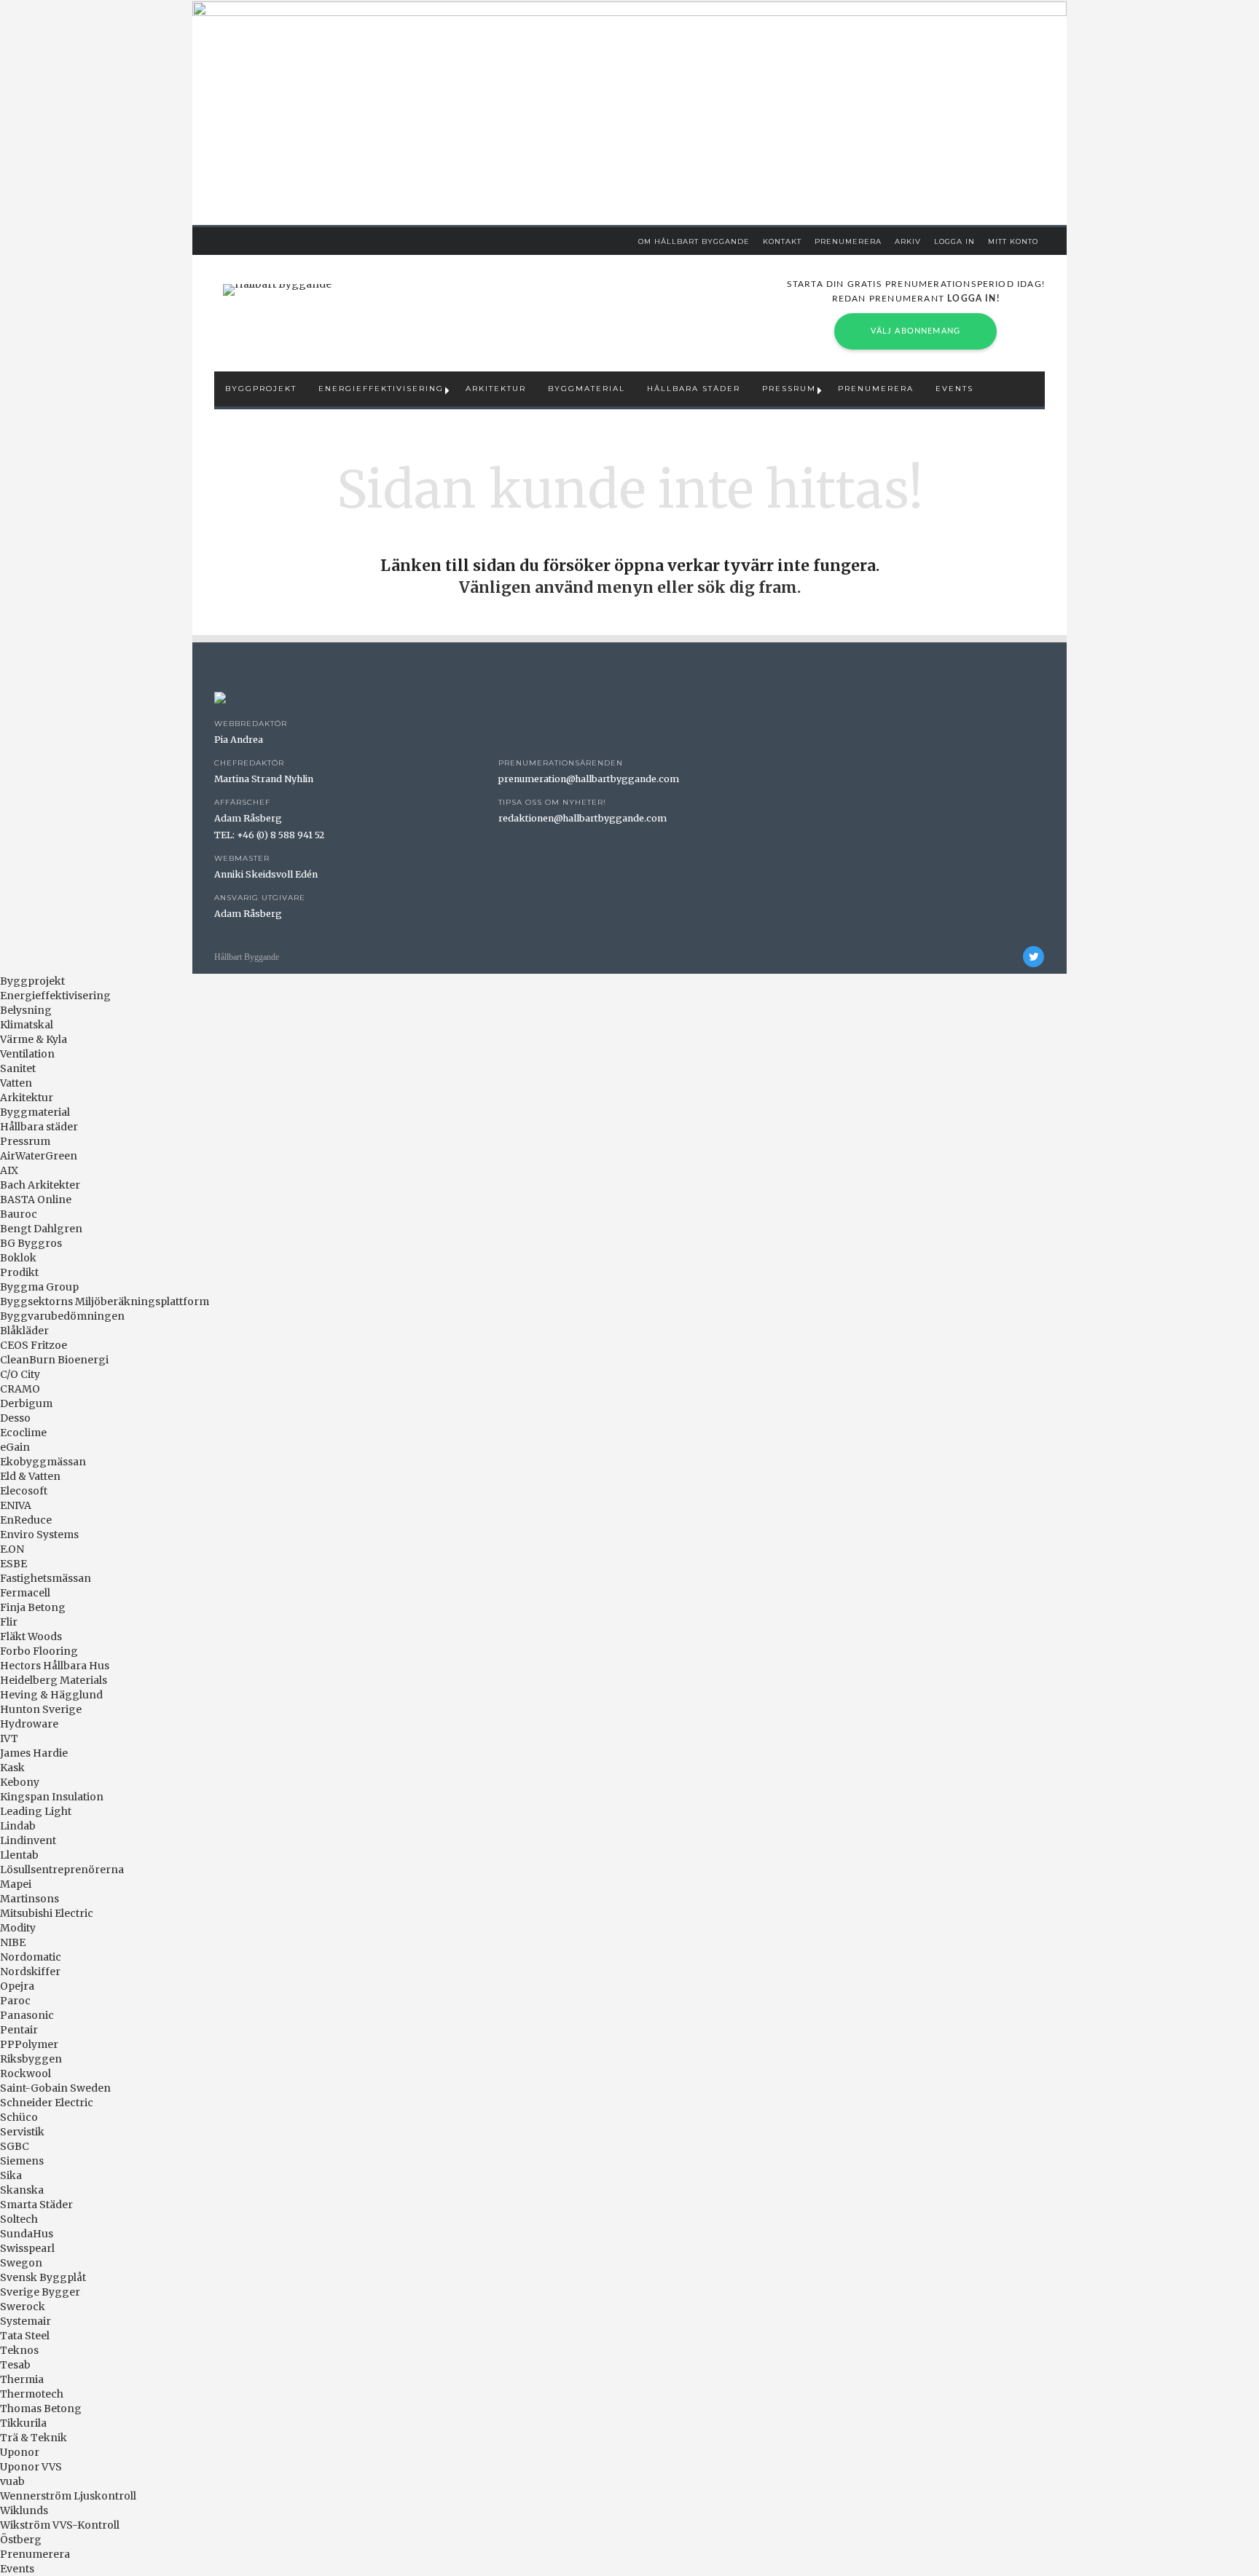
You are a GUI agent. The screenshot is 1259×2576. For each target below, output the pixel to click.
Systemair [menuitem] (26, 2321)
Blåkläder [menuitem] (24, 1331)
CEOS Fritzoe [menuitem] (34, 1345)
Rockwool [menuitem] (26, 2073)
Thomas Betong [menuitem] (41, 2408)
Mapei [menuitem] (16, 1884)
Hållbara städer (694, 389)
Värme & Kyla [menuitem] (34, 1039)
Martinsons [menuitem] (30, 1899)
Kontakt (782, 241)
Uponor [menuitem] (20, 2452)
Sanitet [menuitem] (18, 1068)
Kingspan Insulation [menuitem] (52, 1797)
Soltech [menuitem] (19, 2219)
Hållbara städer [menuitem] (39, 1127)
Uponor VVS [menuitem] (31, 2467)
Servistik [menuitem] (22, 2132)
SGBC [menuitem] (15, 2146)
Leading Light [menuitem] (36, 1811)
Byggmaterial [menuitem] (35, 1112)
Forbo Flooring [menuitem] (39, 1651)
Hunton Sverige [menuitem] (41, 1709)
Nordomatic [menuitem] (31, 1957)
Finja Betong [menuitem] (33, 1607)
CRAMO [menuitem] (20, 1389)
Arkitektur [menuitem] (27, 1098)
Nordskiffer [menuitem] (30, 1972)
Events (954, 389)
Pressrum (789, 389)
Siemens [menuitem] (22, 2161)
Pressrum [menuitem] (25, 1141)
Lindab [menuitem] (18, 1826)
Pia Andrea (239, 740)
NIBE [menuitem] (13, 1942)
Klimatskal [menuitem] (27, 1025)
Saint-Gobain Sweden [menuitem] (55, 2088)
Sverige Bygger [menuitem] (40, 2292)
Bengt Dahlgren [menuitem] (41, 1229)
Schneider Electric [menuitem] (47, 2103)
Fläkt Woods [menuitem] (31, 1636)
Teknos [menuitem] (19, 2350)
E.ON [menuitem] (12, 1549)
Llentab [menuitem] (19, 1855)
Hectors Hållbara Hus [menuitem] (55, 1666)
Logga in (954, 241)
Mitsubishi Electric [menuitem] (47, 1913)
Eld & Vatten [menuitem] (30, 1476)
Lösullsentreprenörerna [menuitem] (62, 1870)
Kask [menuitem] (12, 1768)
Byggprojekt (261, 389)
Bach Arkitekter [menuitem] (40, 1185)
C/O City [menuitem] (20, 1374)
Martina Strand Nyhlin (264, 779)
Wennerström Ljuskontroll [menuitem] (68, 2496)
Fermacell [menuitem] (25, 1593)
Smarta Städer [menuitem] (36, 2205)
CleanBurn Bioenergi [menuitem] (54, 1360)
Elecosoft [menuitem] (24, 1491)
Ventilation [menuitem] (27, 1054)
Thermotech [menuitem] (32, 2394)
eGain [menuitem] (15, 1447)
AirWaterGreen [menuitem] (39, 1156)
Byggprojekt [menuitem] (32, 981)
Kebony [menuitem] (20, 1782)
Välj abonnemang (915, 331)
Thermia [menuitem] (22, 2379)
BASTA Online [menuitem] (36, 1200)
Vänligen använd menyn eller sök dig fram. (630, 587)
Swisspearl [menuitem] (27, 2248)
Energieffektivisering (381, 389)
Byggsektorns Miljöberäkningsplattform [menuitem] (105, 1301)
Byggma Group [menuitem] (39, 1287)
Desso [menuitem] (15, 1418)
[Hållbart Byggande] (277, 290)
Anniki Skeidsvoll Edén (266, 874)
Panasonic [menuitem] (27, 2015)
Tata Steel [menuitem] (25, 2336)
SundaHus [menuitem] (27, 2234)
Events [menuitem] (17, 2569)
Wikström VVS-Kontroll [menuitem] (60, 2525)
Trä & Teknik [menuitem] (34, 2438)
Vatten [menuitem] (16, 1083)
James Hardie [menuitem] (34, 1753)
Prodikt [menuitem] (19, 1272)
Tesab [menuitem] (15, 2365)
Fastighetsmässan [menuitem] (46, 1578)
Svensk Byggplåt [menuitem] (43, 2277)
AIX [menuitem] (9, 1170)
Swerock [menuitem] (23, 2307)
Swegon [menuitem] (21, 2263)
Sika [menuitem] (11, 2175)
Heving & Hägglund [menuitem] (51, 1695)
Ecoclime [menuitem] (23, 1433)
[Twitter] (1034, 957)
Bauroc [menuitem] (19, 1214)
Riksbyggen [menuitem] (31, 2059)
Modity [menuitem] (18, 1928)
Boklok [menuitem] (18, 1258)
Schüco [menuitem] (19, 2117)
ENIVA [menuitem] (16, 1505)
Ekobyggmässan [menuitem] (43, 1462)
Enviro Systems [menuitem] (39, 1535)
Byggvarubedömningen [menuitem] (62, 1316)
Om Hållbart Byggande (694, 241)
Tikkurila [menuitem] (23, 2423)
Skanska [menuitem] (22, 2190)
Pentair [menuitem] (19, 2030)
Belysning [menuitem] (26, 1010)
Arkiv (908, 241)
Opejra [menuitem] (17, 1986)
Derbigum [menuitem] (26, 1403)
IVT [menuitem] (9, 1738)
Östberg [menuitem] (21, 2540)
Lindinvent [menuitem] (28, 1840)
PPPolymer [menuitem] (29, 2044)
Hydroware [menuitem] (29, 1724)
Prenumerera (848, 241)
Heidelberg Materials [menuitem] (54, 1680)
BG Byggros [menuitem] (31, 1243)
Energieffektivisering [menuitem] (55, 996)
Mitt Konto (1013, 241)
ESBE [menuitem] (13, 1564)
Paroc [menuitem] (15, 2001)
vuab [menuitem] (12, 2481)
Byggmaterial (587, 389)
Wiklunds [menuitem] (24, 2510)
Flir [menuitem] (9, 1622)
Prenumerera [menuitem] (35, 2554)
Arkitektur (496, 389)
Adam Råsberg (248, 818)
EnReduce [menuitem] (26, 1520)
